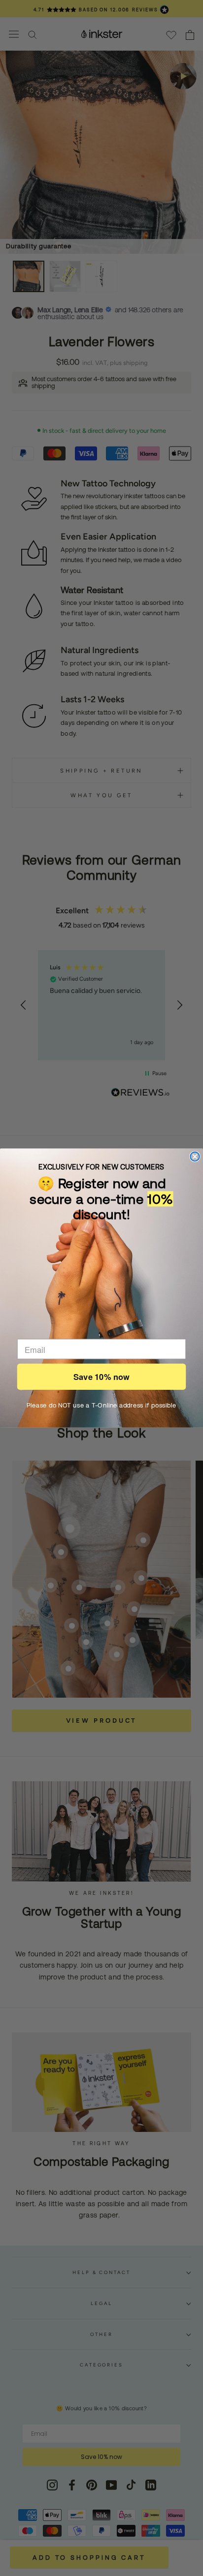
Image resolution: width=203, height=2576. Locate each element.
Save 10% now (101, 1377)
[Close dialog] (195, 1157)
